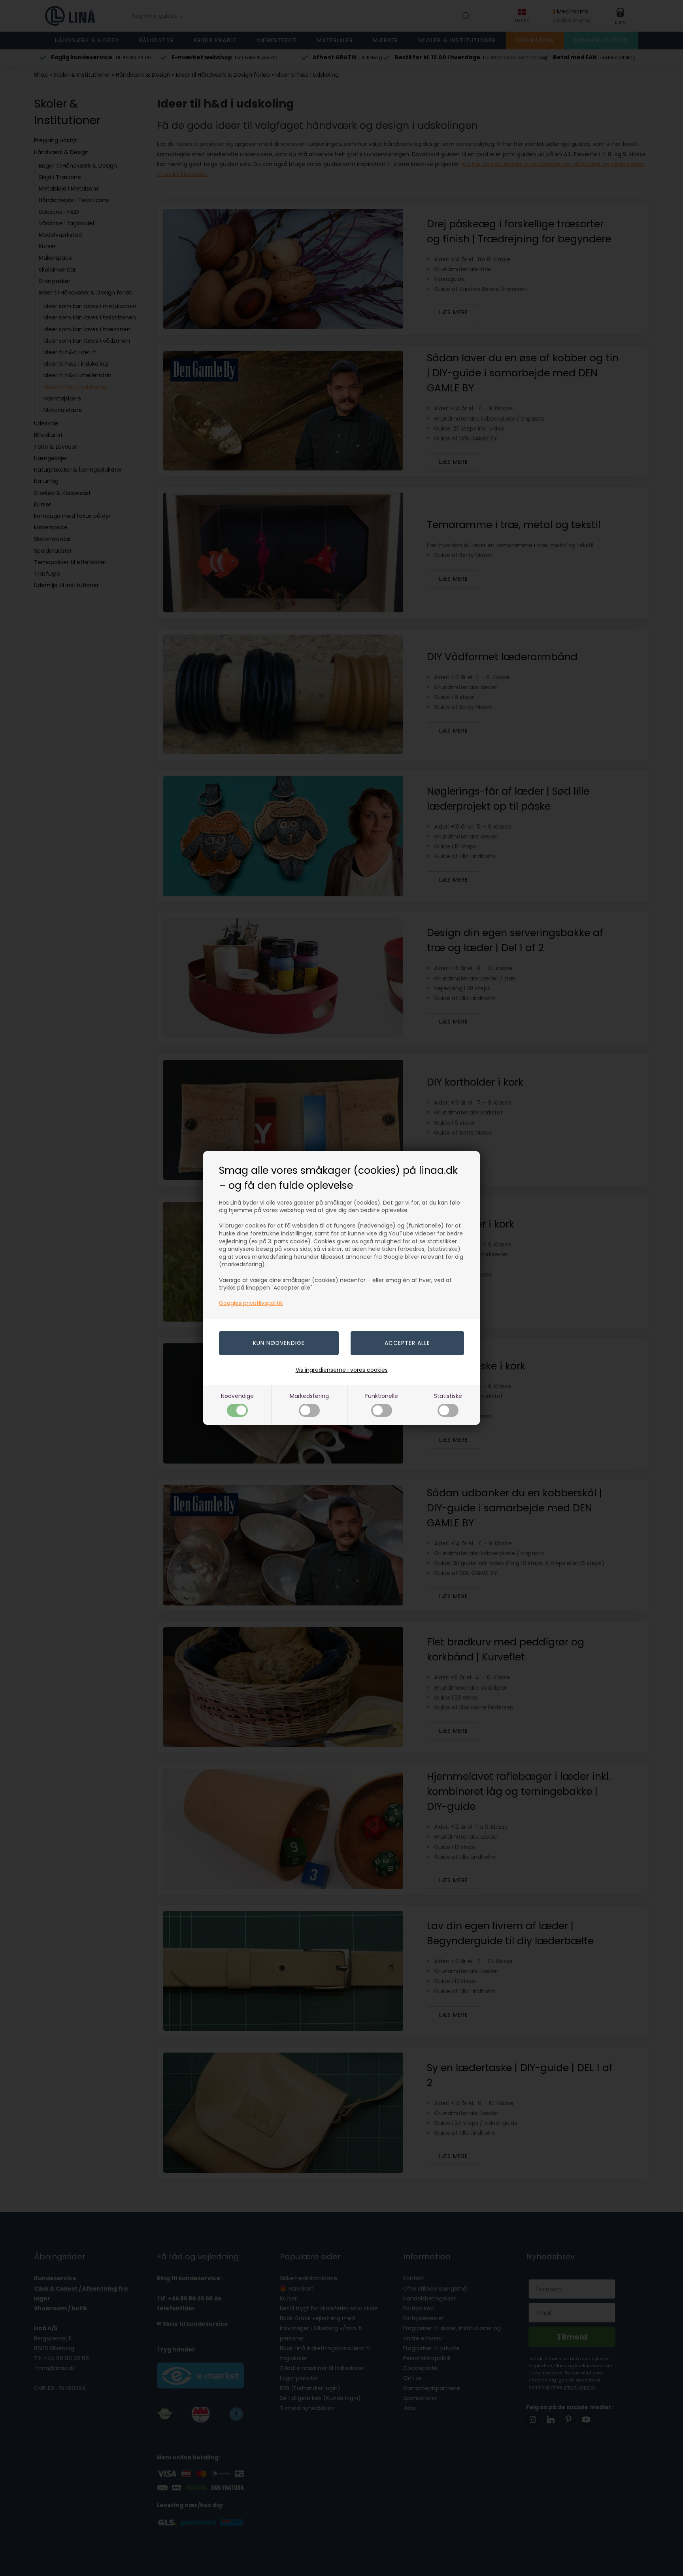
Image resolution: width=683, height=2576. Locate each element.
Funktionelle (382, 1396)
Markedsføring (309, 1396)
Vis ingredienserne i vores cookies (342, 1370)
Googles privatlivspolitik (251, 1303)
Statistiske (448, 1396)
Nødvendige (237, 1396)
